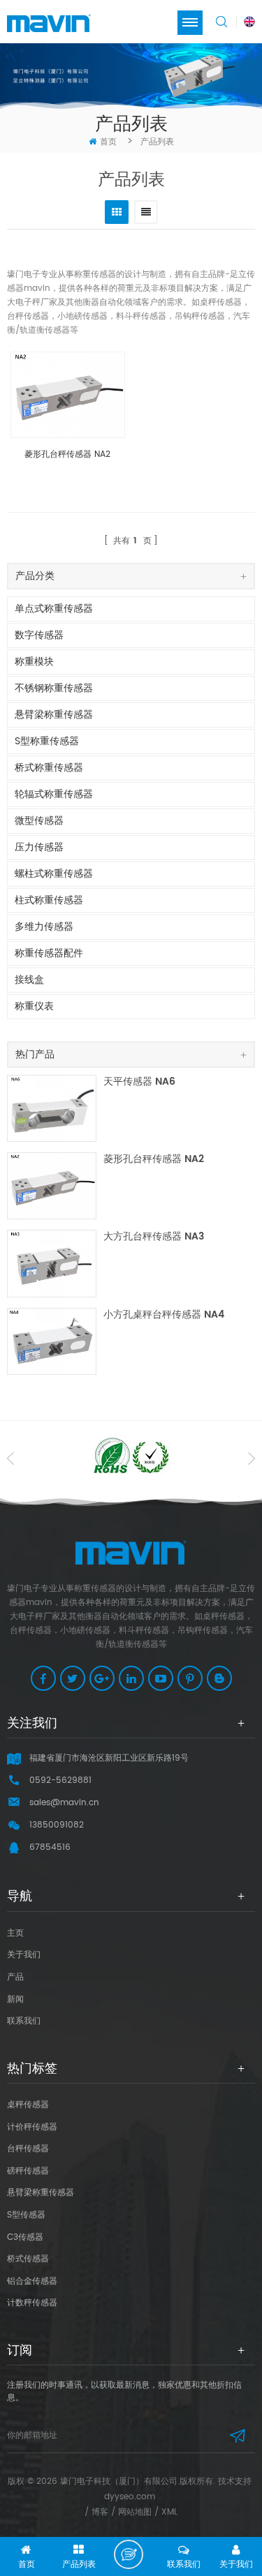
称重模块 (34, 662)
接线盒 (29, 980)
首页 (108, 142)
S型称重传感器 (47, 741)
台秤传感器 (28, 2149)
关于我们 (24, 1955)
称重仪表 (34, 1006)
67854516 (50, 1847)
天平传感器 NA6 (139, 1082)
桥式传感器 (28, 2259)
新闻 (15, 1999)
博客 (100, 2512)
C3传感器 (25, 2237)
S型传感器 (26, 2215)
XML (169, 2512)
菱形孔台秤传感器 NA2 (67, 455)
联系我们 (24, 2021)
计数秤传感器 (32, 2303)
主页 (15, 1933)
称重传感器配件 (49, 953)
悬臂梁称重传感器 (54, 715)
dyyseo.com (130, 2497)
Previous (10, 1459)
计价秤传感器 (32, 2127)
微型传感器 (39, 821)
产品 (15, 1977)
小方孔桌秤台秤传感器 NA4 (164, 1315)
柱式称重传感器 (49, 900)
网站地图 (135, 2512)
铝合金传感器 (32, 2281)
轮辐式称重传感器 (54, 794)
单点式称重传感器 (54, 609)
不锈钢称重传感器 (54, 688)
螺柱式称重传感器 (54, 874)
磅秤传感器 (28, 2171)
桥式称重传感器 (49, 768)
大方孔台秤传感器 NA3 (154, 1237)
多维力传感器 (44, 927)
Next (252, 1459)
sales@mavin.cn (64, 1803)
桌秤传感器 (28, 2105)
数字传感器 (39, 635)
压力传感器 (39, 847)
